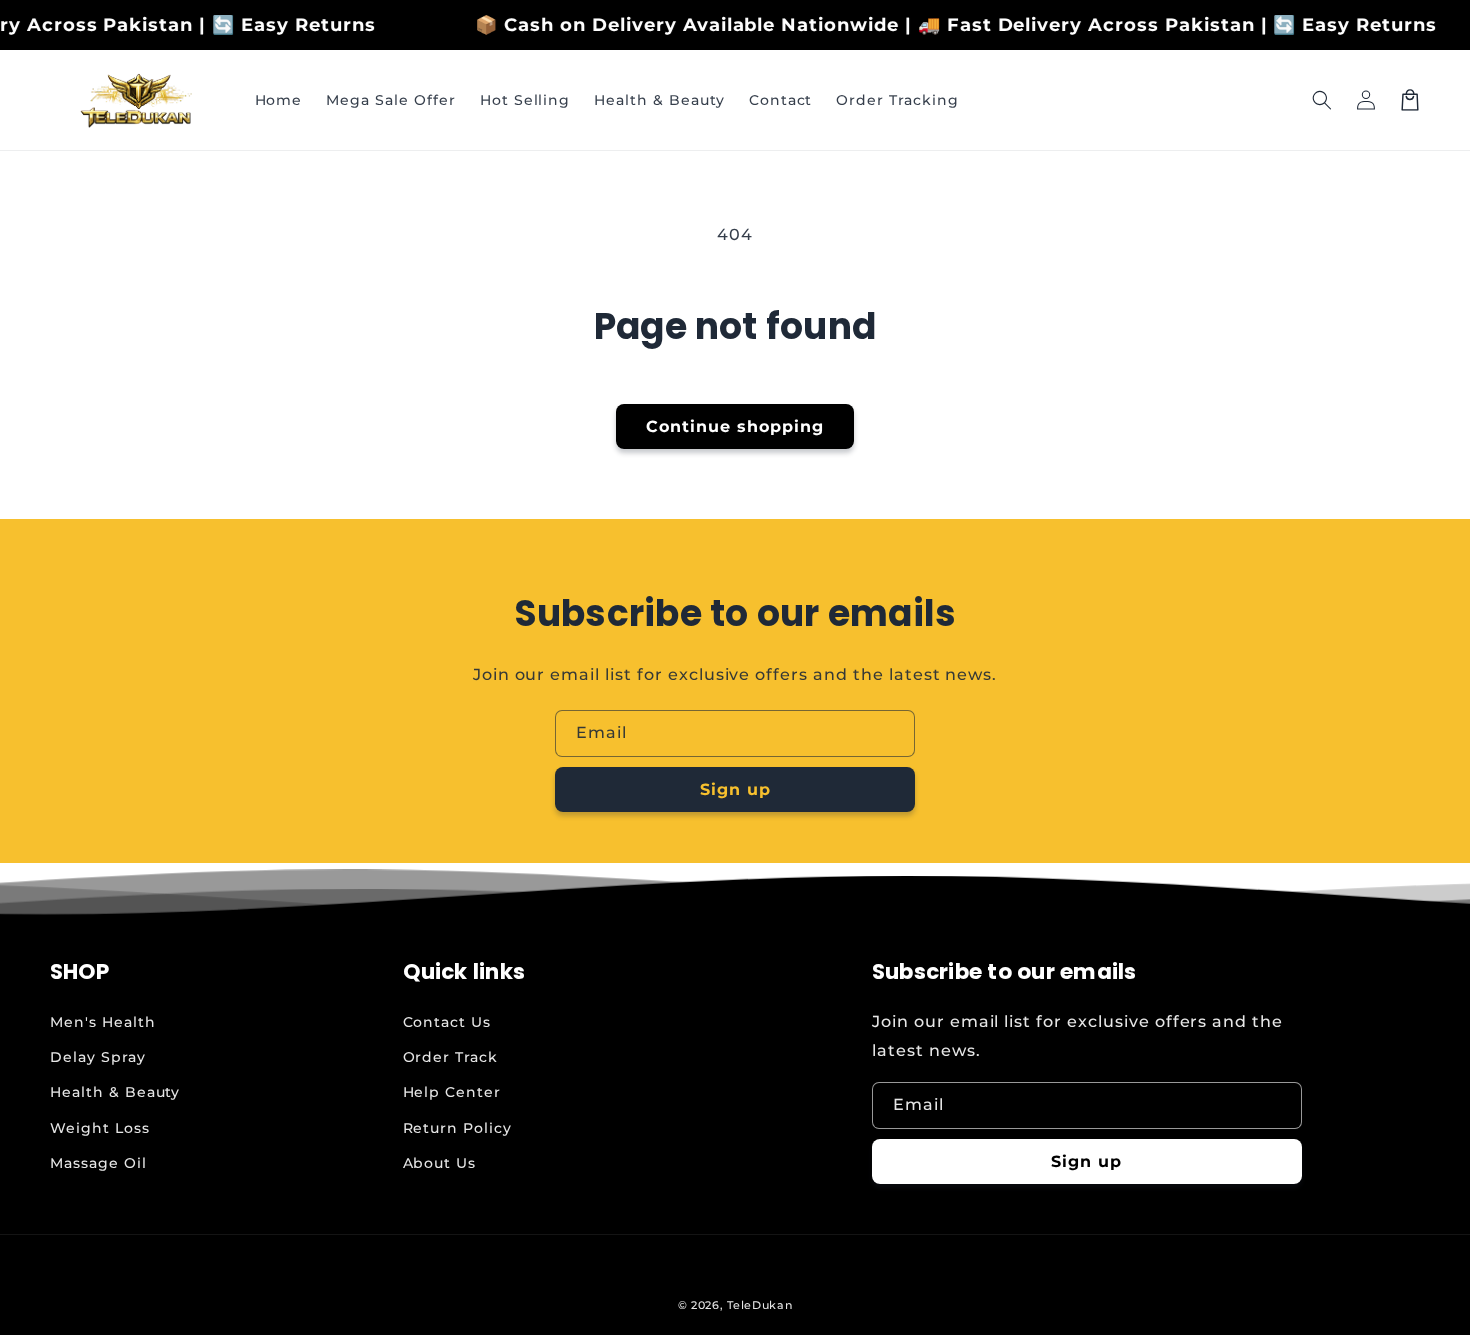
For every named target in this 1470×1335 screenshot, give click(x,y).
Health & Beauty (115, 1092)
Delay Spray (98, 1057)
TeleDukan (759, 1305)
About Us (440, 1163)
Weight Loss (100, 1128)
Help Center (452, 1092)
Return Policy (457, 1128)
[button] (1322, 100)
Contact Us (447, 1022)
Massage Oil (98, 1163)
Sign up (735, 789)
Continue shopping (735, 426)
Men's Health (103, 1022)
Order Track (451, 1057)
